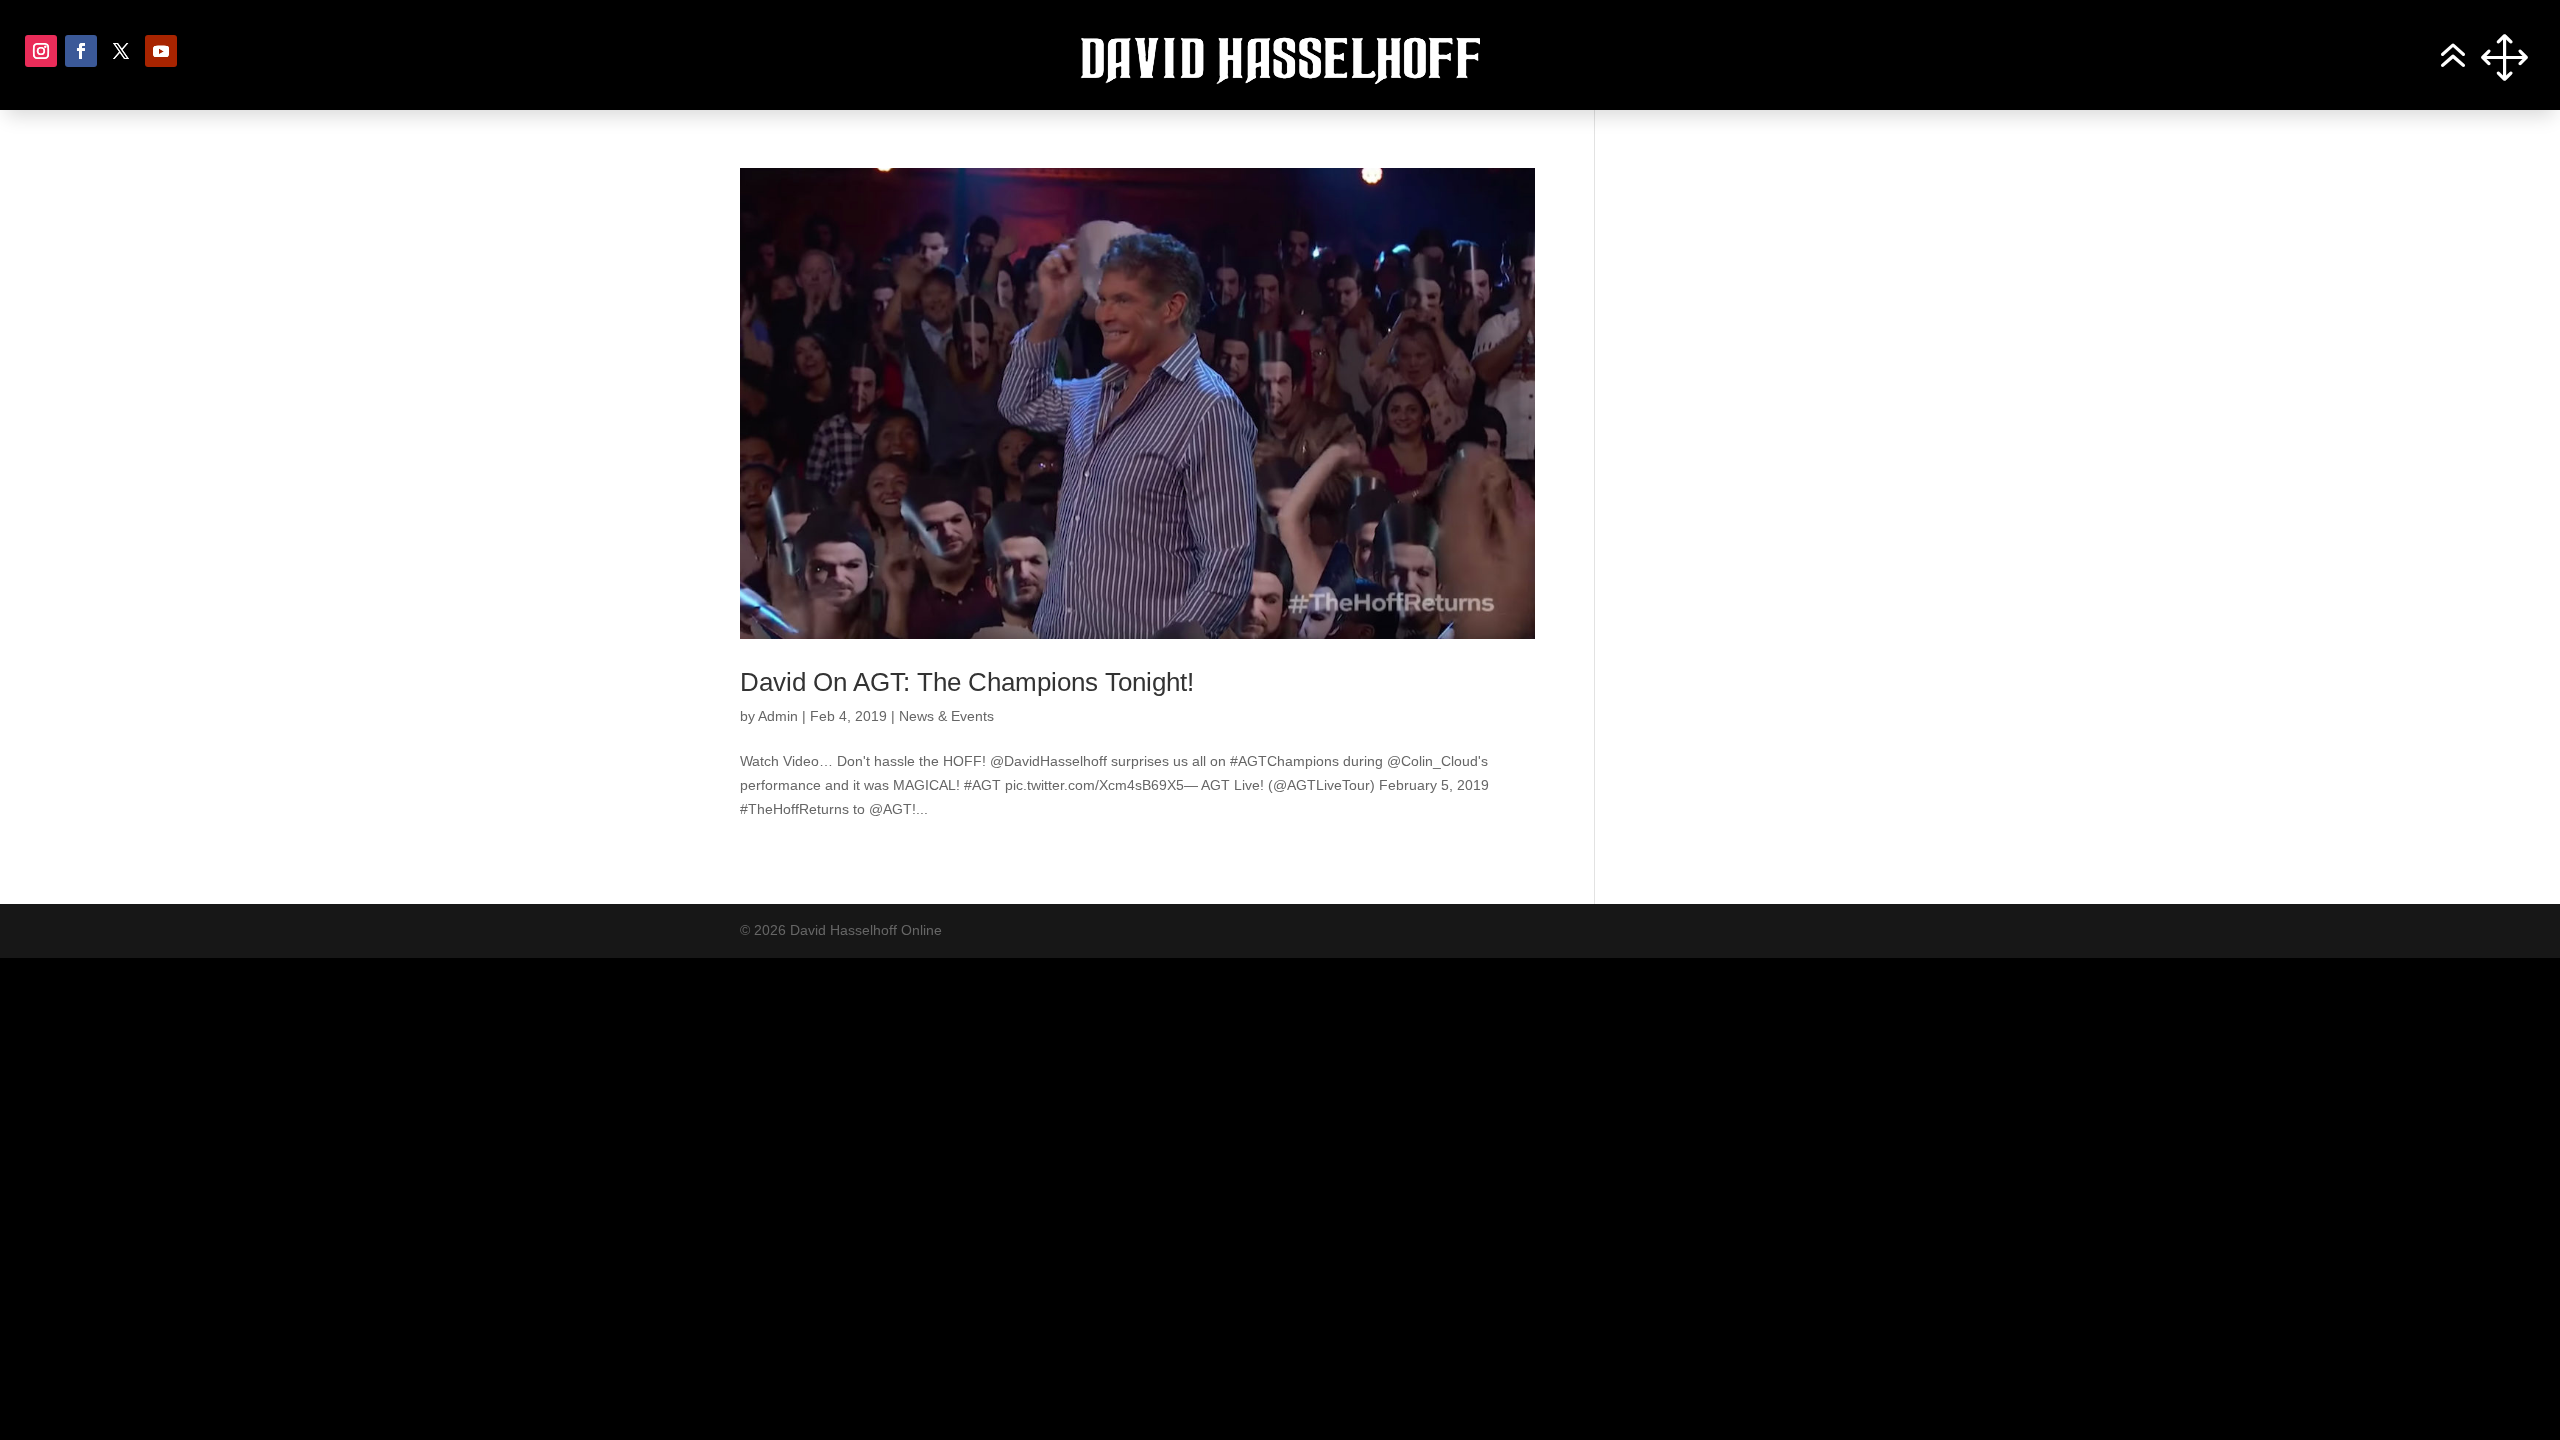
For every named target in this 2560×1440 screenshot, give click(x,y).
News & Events (946, 716)
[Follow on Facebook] (81, 51)
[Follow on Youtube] (161, 51)
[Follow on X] (121, 51)
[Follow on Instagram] (41, 51)
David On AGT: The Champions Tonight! (967, 682)
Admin (778, 716)
